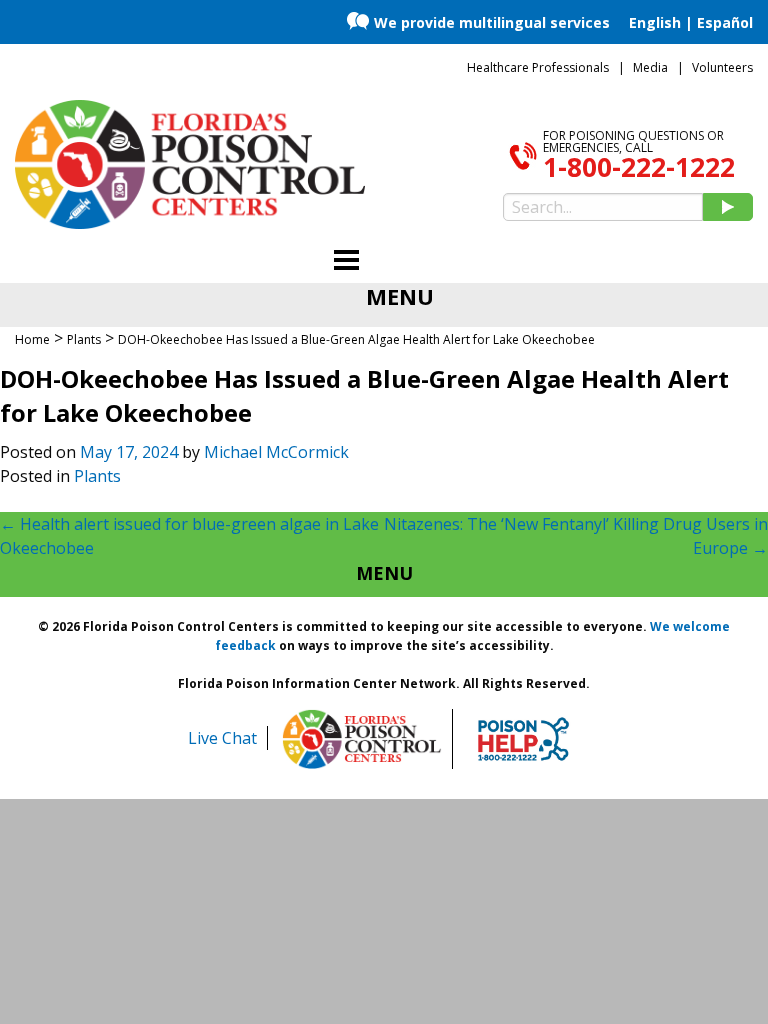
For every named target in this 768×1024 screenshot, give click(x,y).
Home (32, 339)
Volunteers (722, 67)
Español (725, 22)
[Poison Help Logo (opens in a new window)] (523, 739)
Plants (97, 476)
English (655, 22)
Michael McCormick (276, 452)
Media (650, 67)
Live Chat (222, 738)
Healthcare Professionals (538, 67)
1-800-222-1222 (639, 167)
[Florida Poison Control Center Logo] (362, 739)
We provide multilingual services (492, 22)
